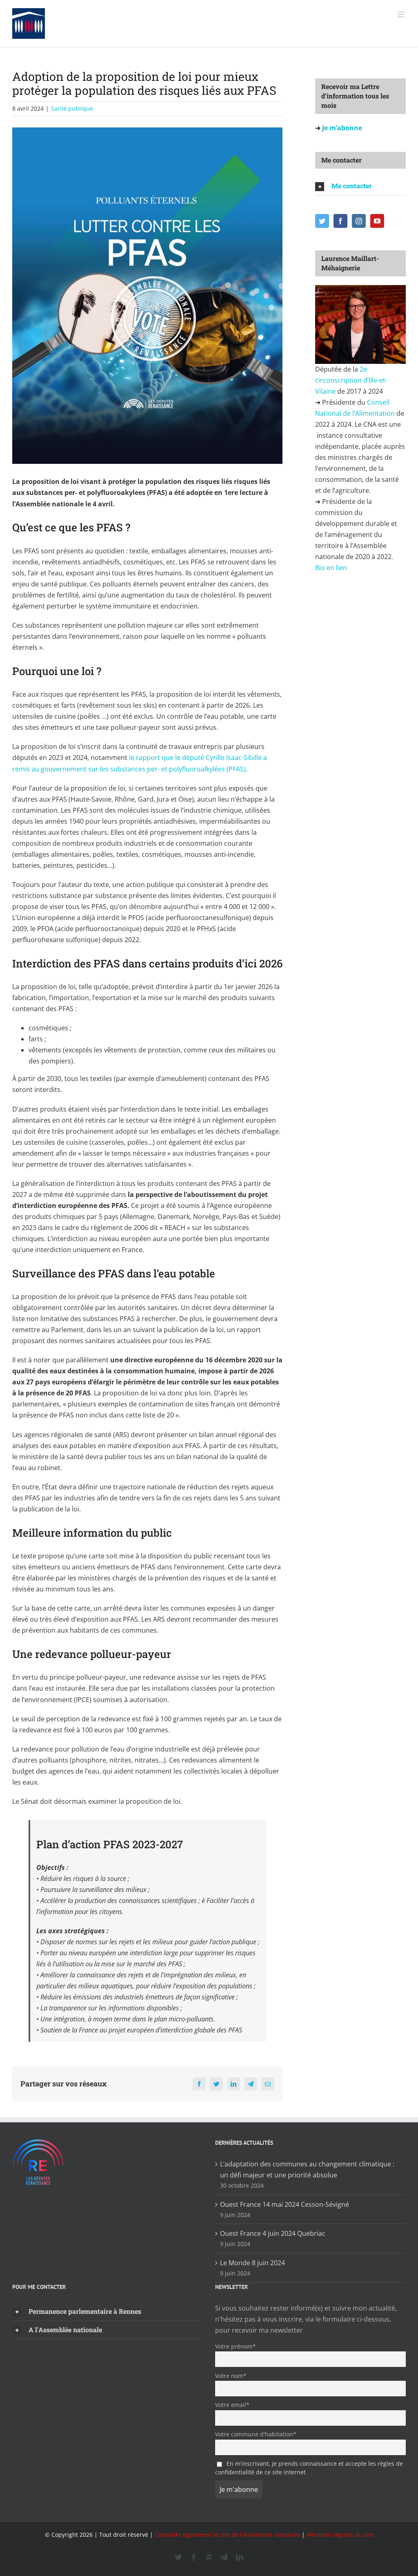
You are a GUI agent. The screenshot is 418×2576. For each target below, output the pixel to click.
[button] (360, 186)
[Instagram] (359, 221)
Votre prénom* (236, 2346)
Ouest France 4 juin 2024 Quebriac (273, 2233)
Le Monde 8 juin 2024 (252, 2263)
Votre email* (232, 2405)
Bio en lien (332, 568)
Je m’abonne (341, 128)
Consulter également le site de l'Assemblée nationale (227, 2535)
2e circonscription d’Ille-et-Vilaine (351, 380)
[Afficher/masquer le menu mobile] (401, 14)
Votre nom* (231, 2376)
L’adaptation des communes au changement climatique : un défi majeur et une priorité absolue (307, 2169)
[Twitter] (322, 221)
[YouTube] (377, 221)
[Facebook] (340, 221)
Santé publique (72, 108)
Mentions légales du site (340, 2535)
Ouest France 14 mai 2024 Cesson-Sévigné (285, 2204)
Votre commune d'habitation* (256, 2434)
